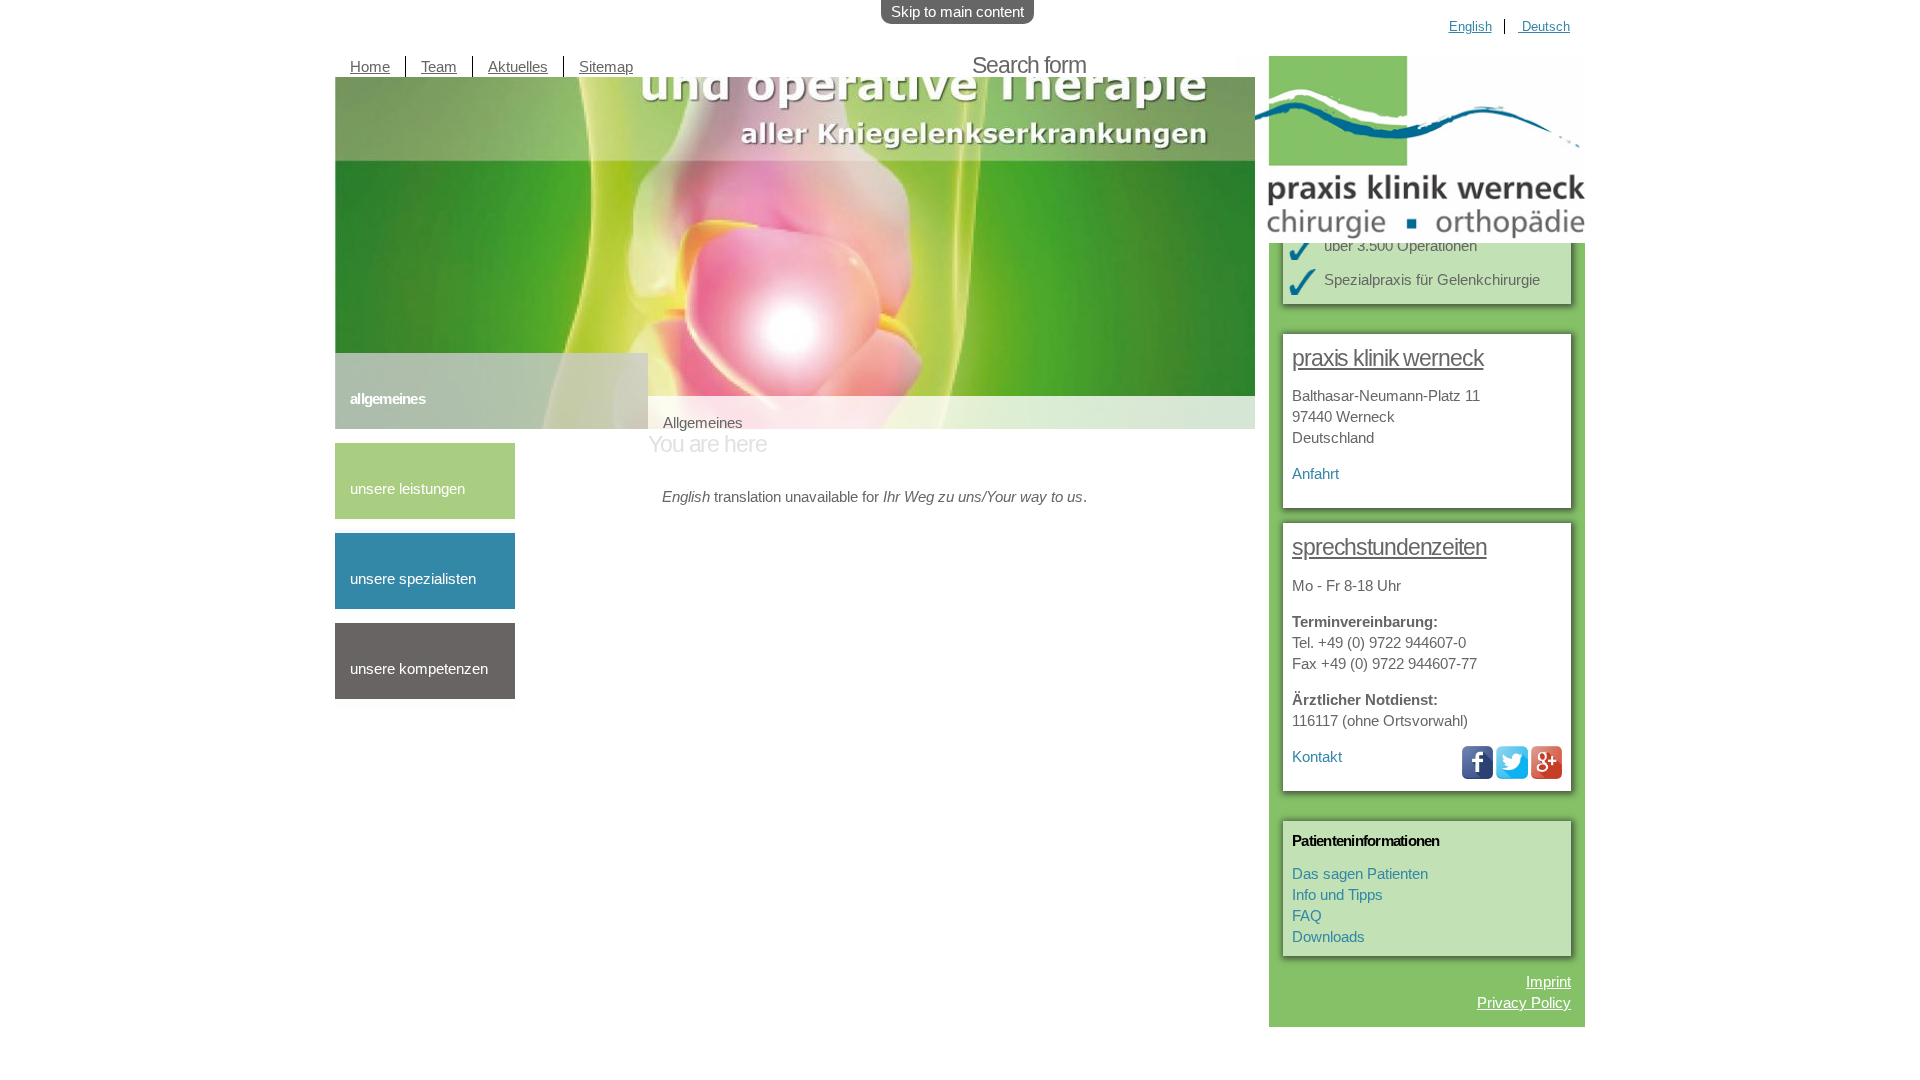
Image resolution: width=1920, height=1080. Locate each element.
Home (370, 66)
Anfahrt (1315, 473)
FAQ (1307, 915)
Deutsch (1544, 26)
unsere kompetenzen (419, 668)
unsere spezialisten (413, 578)
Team (439, 66)
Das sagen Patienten (1360, 873)
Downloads (1328, 936)
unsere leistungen (407, 488)
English (1470, 26)
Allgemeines (703, 422)
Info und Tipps (1337, 894)
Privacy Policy (1524, 1002)
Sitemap (606, 66)
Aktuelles (518, 66)
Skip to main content (957, 11)
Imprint (1548, 981)
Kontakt (1317, 756)
